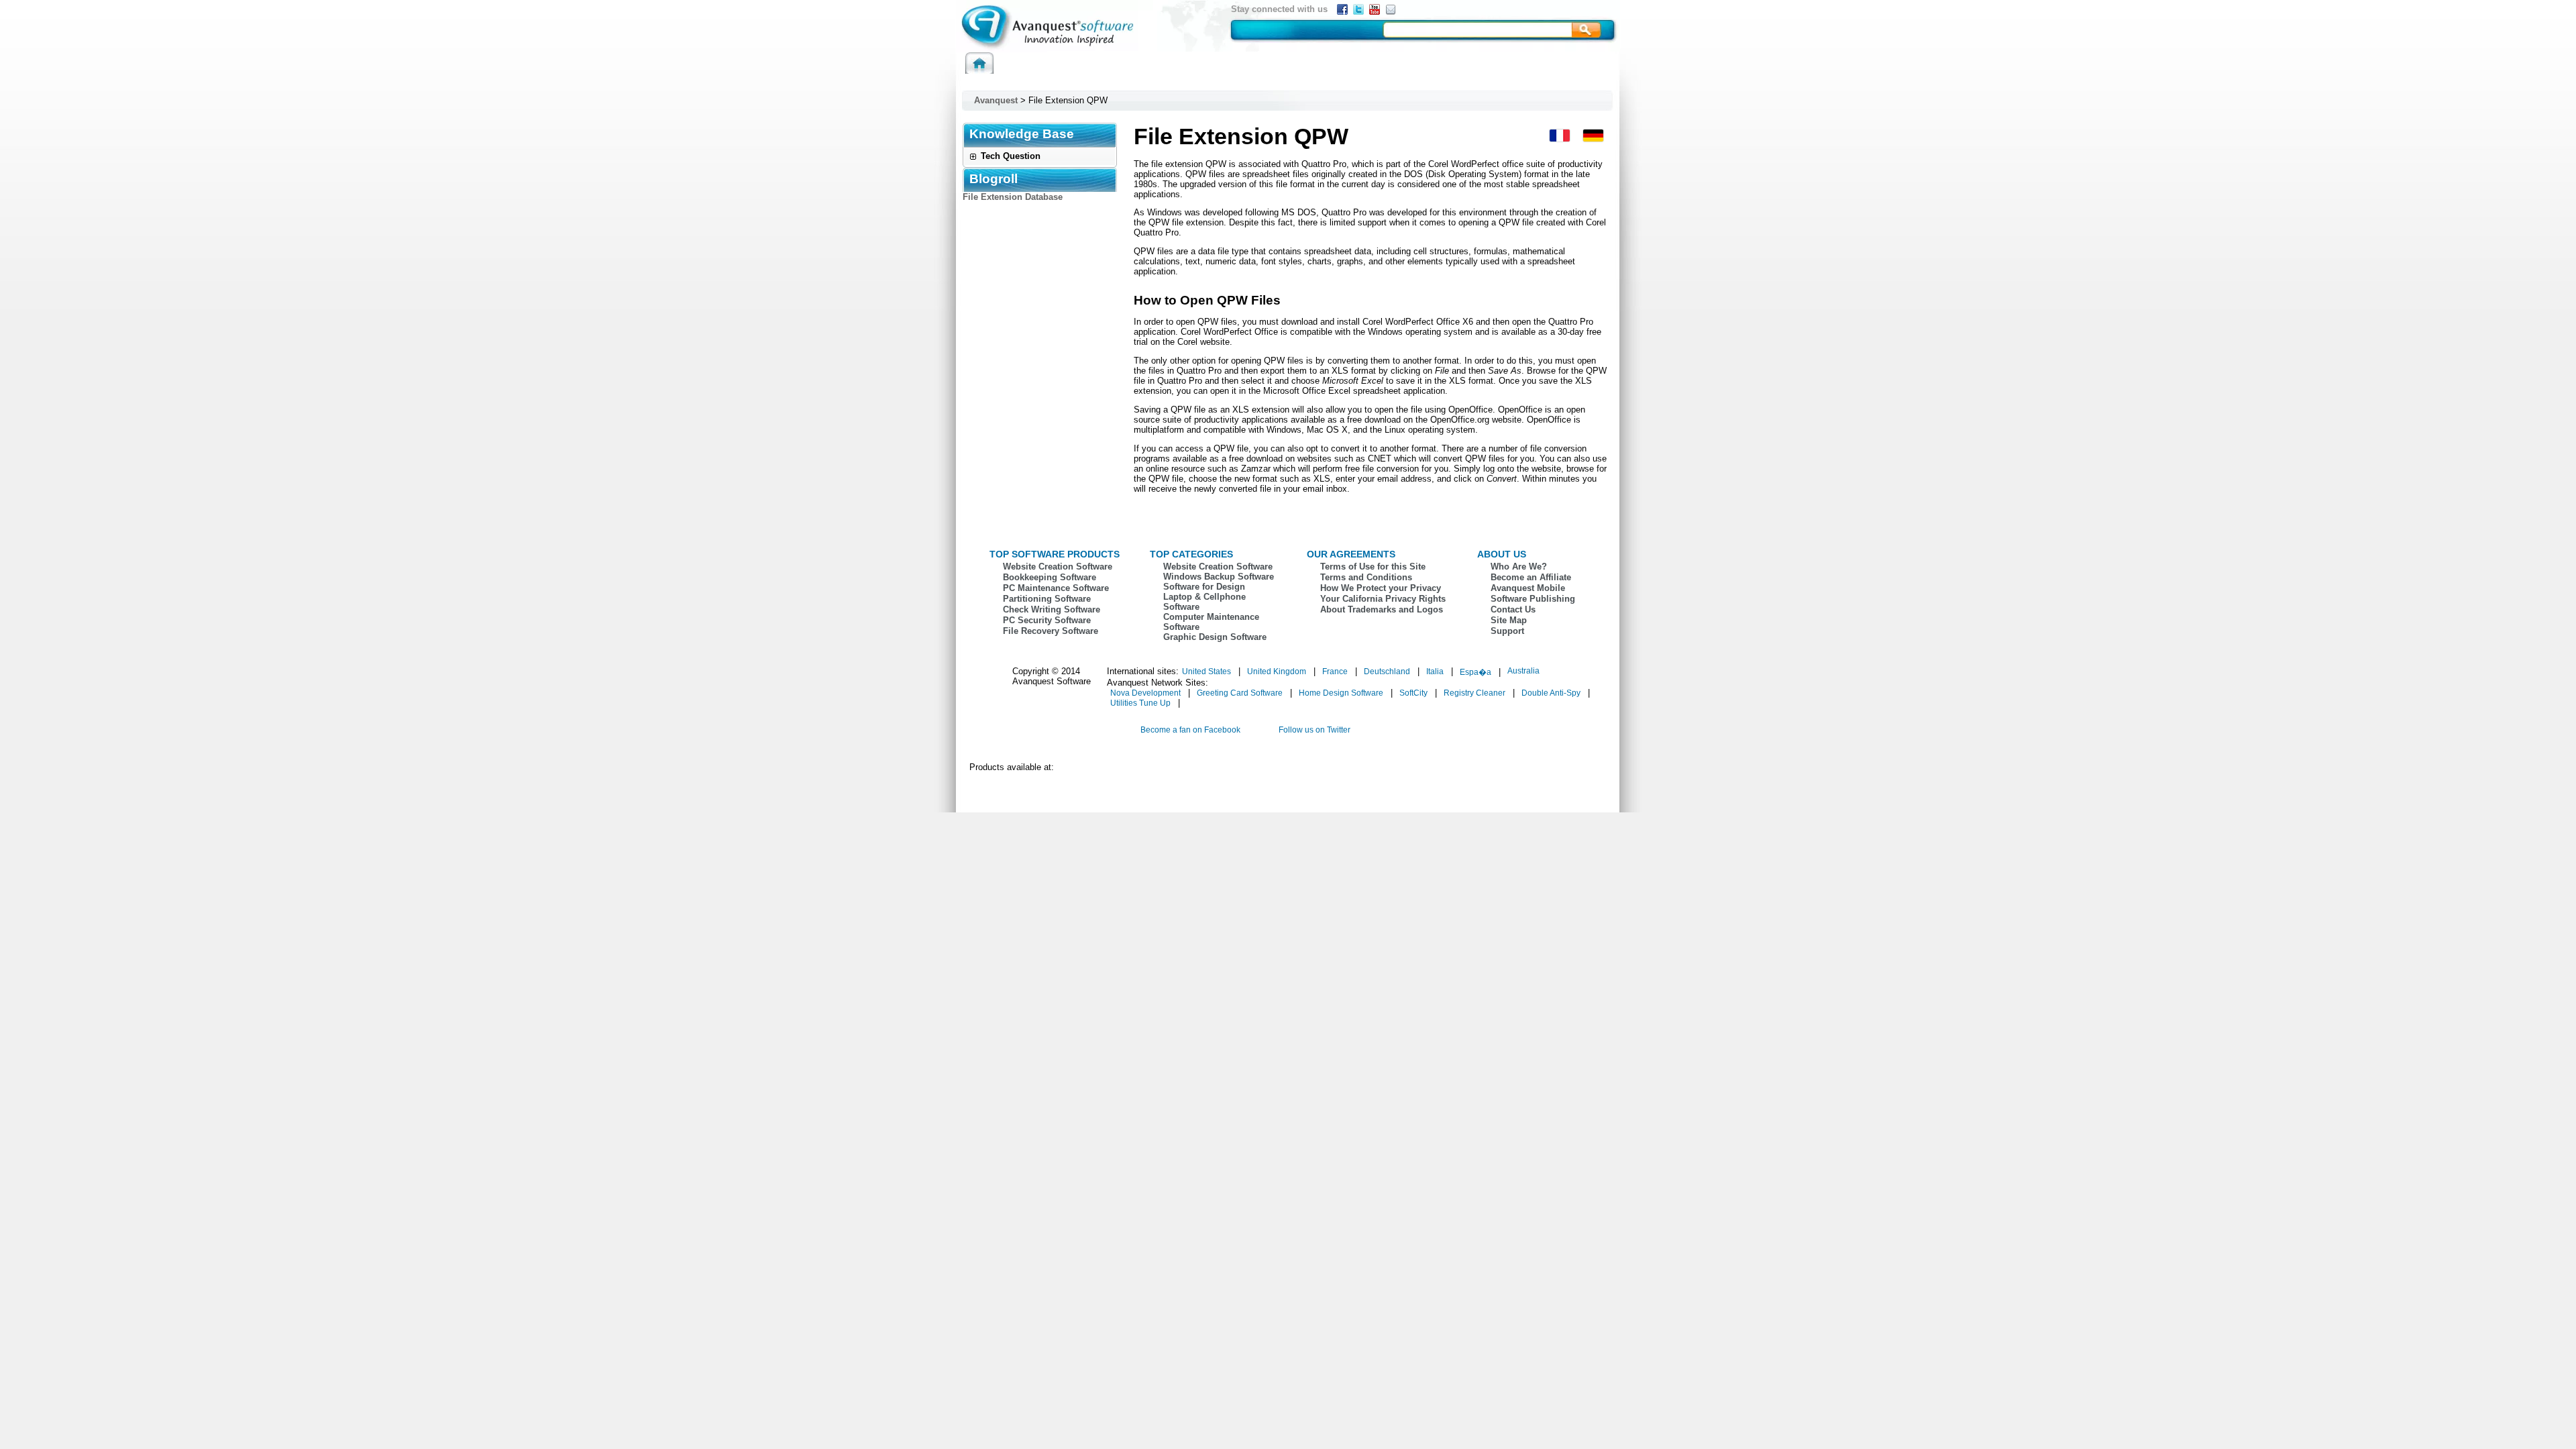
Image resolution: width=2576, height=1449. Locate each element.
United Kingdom (1277, 672)
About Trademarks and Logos (1382, 609)
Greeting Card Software (1240, 693)
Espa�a (1475, 672)
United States (1206, 672)
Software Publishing (1533, 599)
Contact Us (1513, 609)
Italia (1435, 672)
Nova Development (1145, 693)
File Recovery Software (1051, 631)
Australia (1523, 671)
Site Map (1509, 620)
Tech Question (1011, 156)
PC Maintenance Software (1056, 588)
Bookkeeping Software (1050, 577)
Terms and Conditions (1366, 577)
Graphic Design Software (1215, 637)
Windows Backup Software (1219, 577)
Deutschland (1387, 672)
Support (1507, 631)
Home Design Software (1341, 693)
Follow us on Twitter (1314, 730)
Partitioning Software (1047, 599)
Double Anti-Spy (1551, 693)
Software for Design (1204, 587)
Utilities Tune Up (1140, 703)
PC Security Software (1047, 620)
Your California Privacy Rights (1383, 599)
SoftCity (1413, 693)
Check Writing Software (1052, 609)
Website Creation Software (1058, 567)
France (1335, 672)
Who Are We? (1519, 567)
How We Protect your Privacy (1381, 588)
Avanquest (996, 100)
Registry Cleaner (1474, 693)
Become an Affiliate (1531, 577)
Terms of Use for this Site (1373, 567)
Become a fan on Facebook (1190, 730)
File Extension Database (1013, 197)
